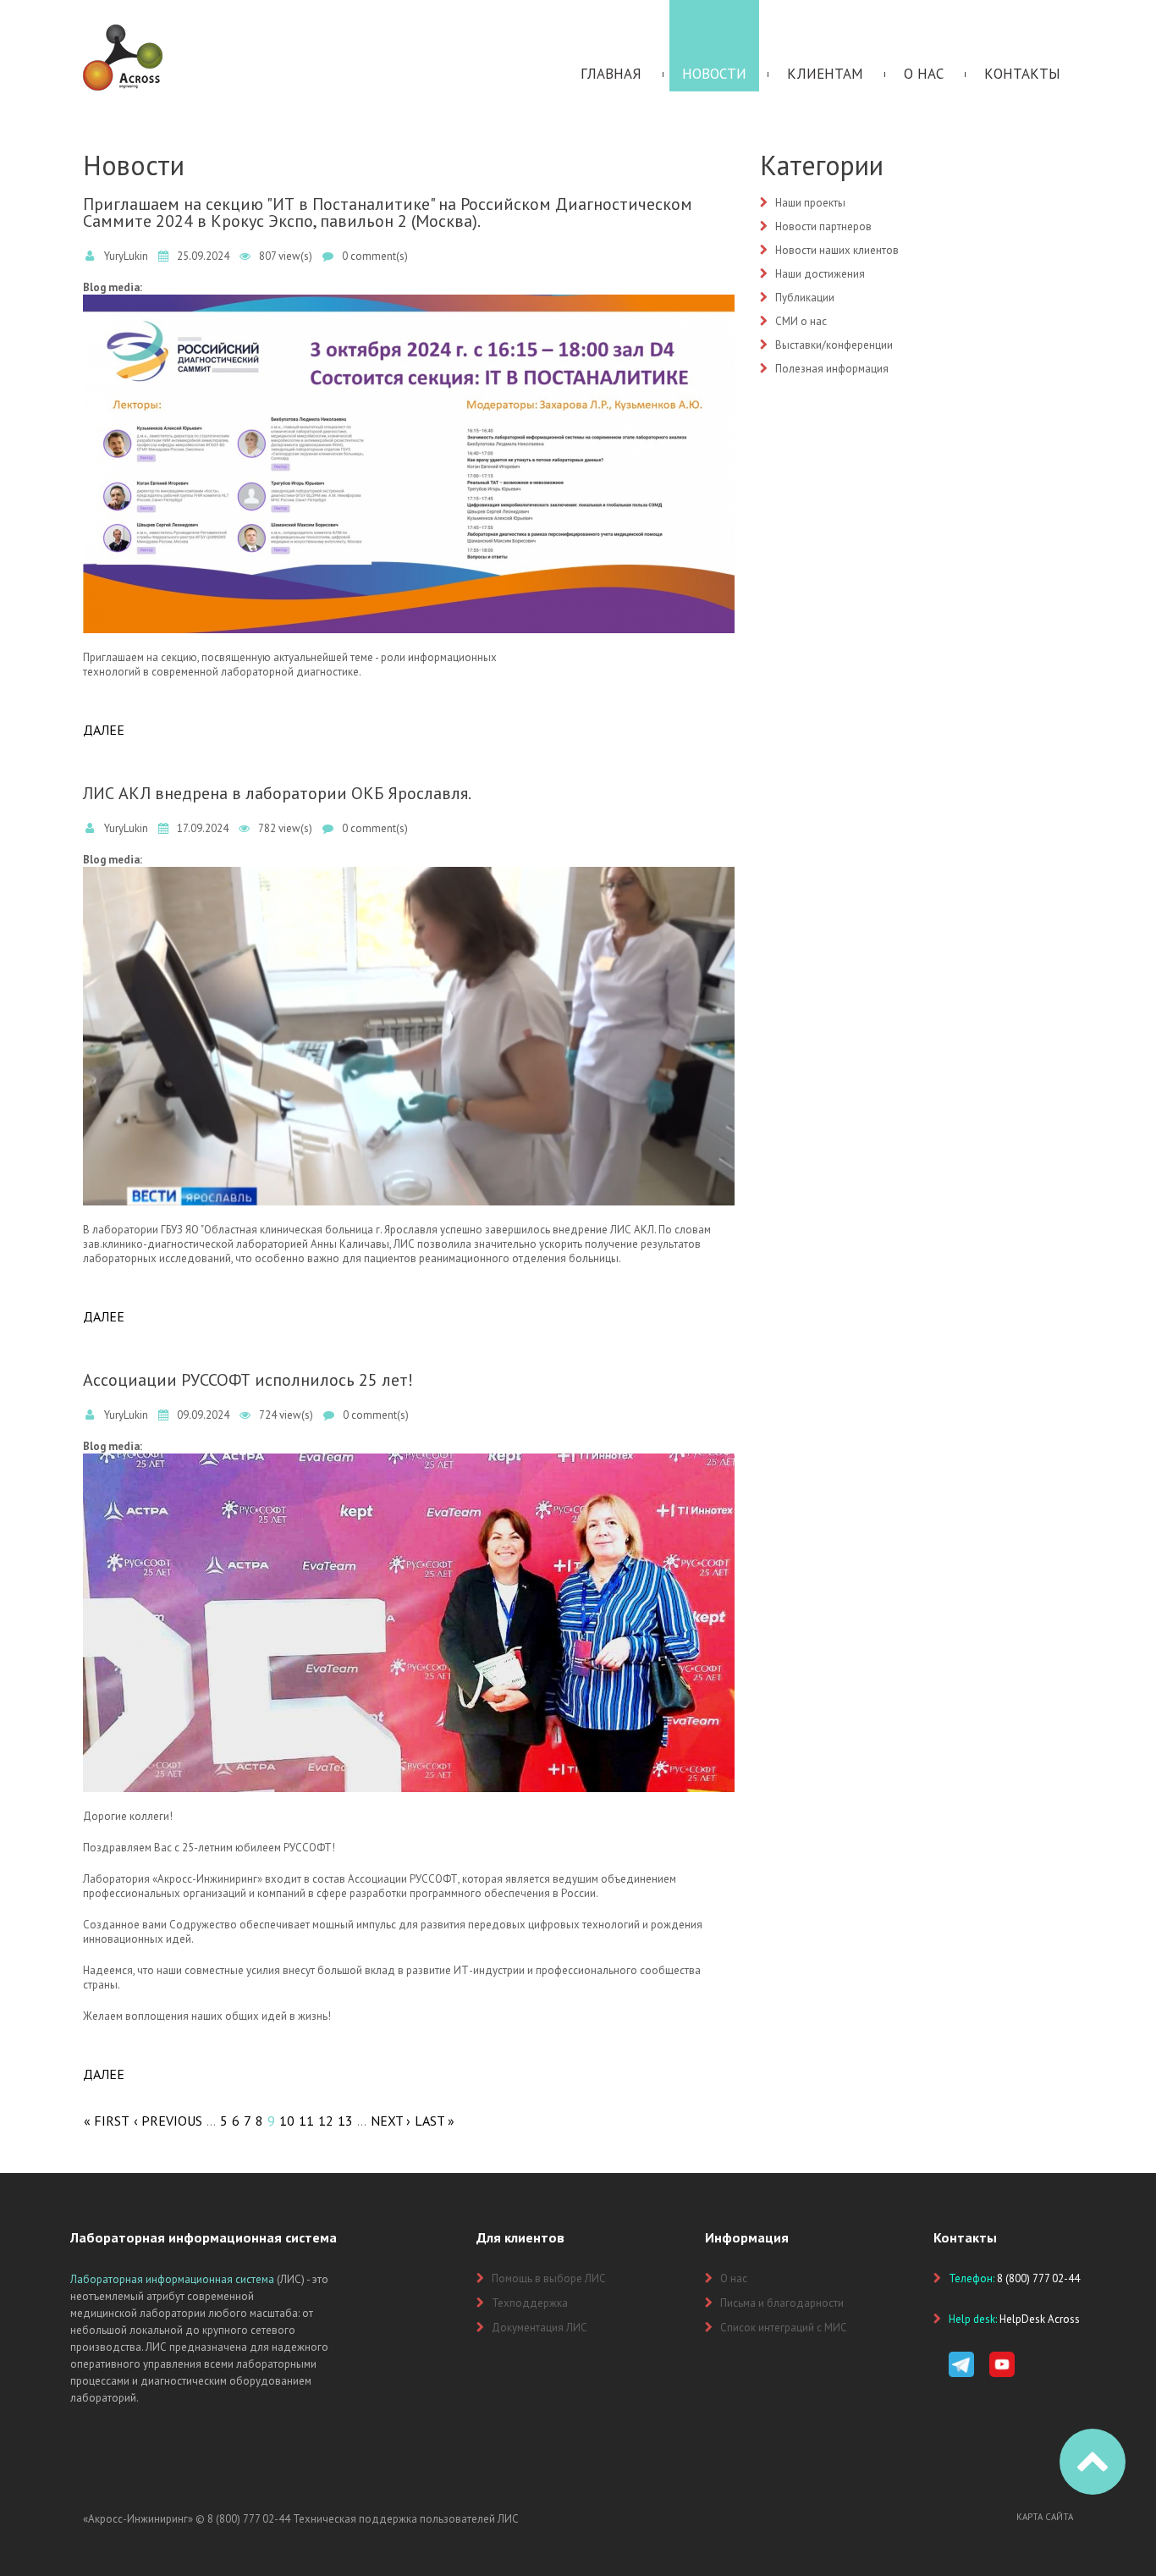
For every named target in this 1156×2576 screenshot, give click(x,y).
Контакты (1022, 74)
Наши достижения (820, 274)
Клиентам (825, 74)
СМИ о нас (801, 321)
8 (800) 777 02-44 (249, 2519)
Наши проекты (810, 203)
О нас (924, 74)
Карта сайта (1045, 2517)
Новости (714, 74)
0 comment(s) (375, 256)
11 (306, 2121)
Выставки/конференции (834, 345)
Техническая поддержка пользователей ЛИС (406, 2519)
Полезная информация (832, 369)
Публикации (805, 298)
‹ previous (168, 2121)
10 (287, 2121)
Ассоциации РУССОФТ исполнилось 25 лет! (248, 1380)
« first (107, 2121)
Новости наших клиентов (837, 250)
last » (435, 2121)
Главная (611, 74)
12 (326, 2121)
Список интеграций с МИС (784, 2328)
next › (391, 2121)
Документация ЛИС (539, 2328)
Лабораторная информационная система (172, 2279)
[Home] (123, 32)
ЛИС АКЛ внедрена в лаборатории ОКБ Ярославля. (277, 793)
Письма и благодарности (782, 2303)
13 (345, 2121)
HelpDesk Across (1040, 2319)
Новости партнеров (823, 226)
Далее (104, 730)
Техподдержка (530, 2303)
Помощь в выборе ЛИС (549, 2278)
